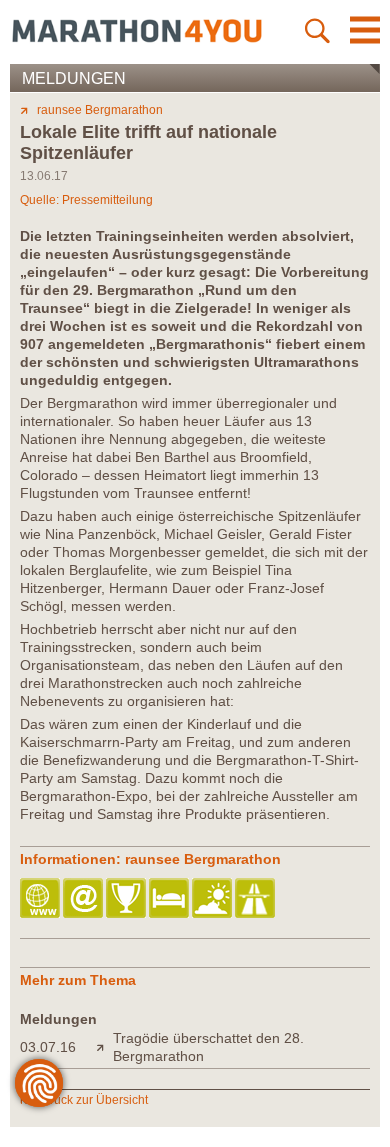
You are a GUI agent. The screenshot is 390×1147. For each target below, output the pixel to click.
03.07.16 (48, 1047)
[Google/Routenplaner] (256, 899)
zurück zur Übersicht (92, 1100)
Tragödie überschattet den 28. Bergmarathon (208, 1047)
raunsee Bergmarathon (100, 110)
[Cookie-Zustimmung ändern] (39, 1083)
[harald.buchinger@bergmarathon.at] (84, 899)
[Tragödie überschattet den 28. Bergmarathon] (104, 1047)
